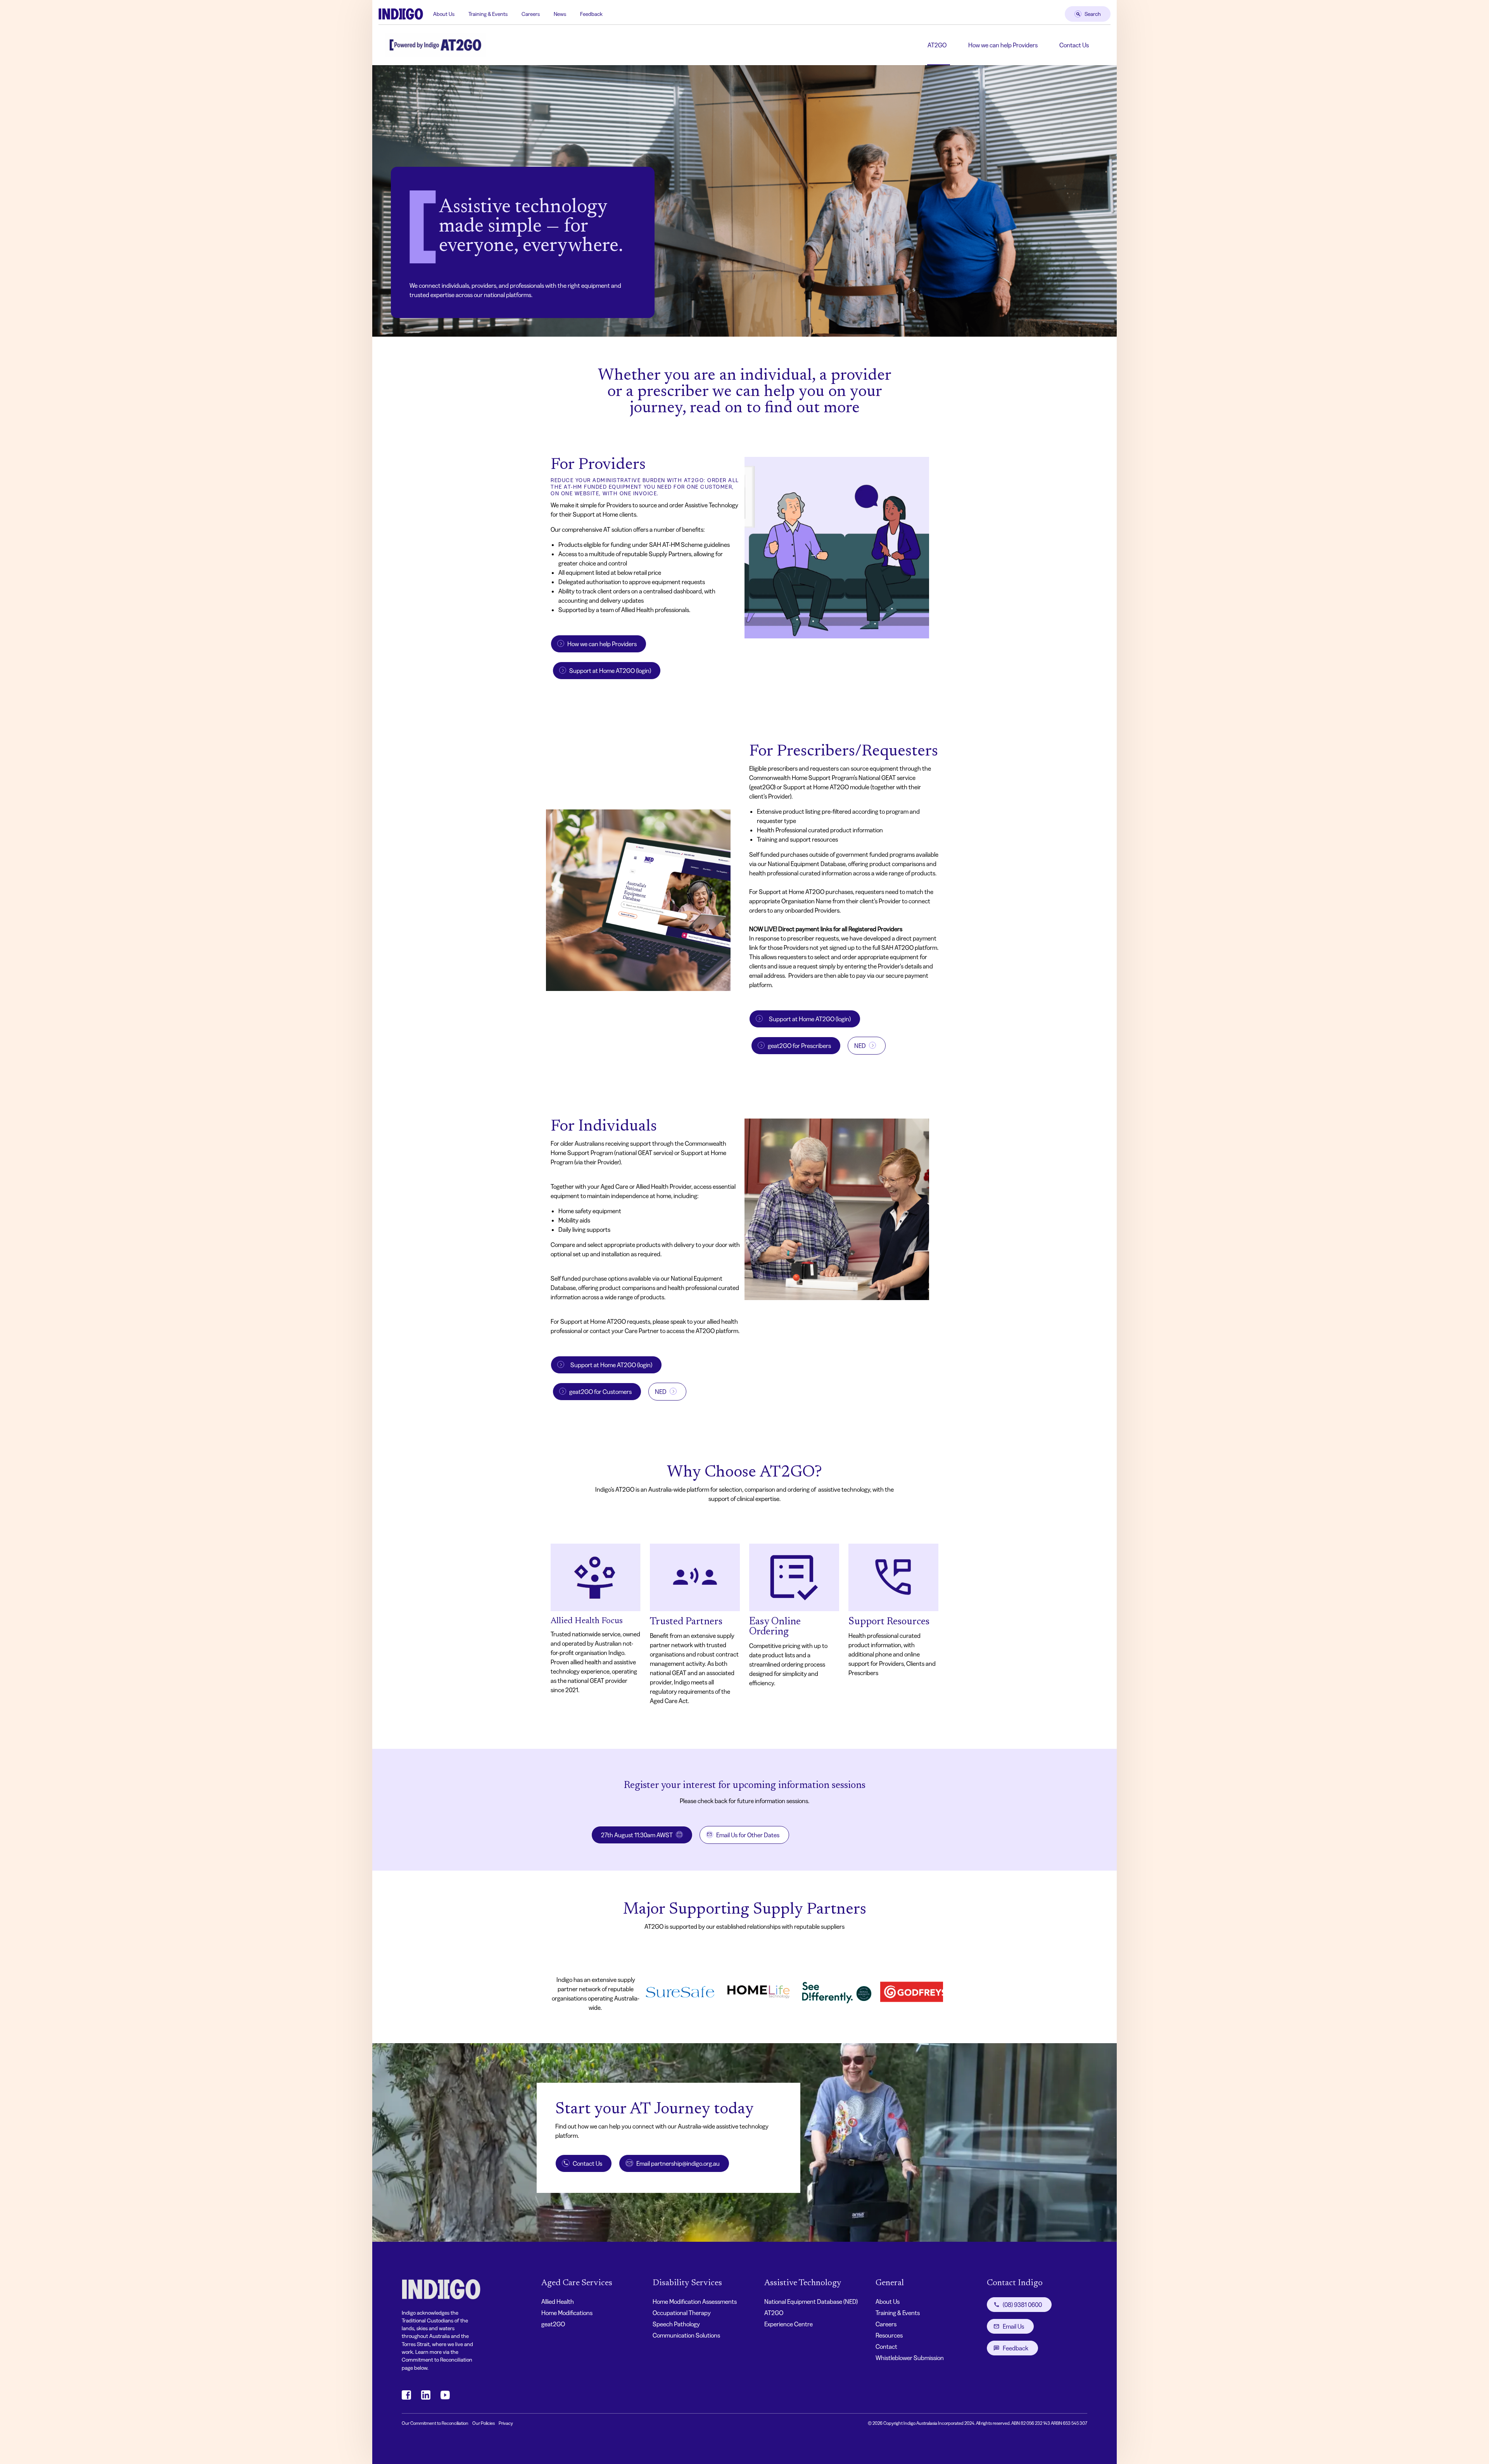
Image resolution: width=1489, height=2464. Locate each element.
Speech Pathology (676, 2324)
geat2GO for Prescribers (799, 1046)
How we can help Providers (1003, 45)
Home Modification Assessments (695, 2301)
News (560, 14)
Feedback (591, 14)
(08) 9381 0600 (1022, 2305)
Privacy (506, 2423)
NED (860, 1046)
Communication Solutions (686, 2335)
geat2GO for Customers (600, 1392)
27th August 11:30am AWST (637, 1835)
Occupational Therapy (682, 2313)
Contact (886, 2346)
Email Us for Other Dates (748, 1835)
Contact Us (1074, 45)
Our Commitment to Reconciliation (435, 2423)
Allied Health (558, 2301)
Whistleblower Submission (910, 2358)
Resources (889, 2335)
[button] (638, 900)
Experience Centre (789, 2324)
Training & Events (488, 14)
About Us (444, 14)
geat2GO (553, 2324)
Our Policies (484, 2423)
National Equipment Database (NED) (811, 2301)
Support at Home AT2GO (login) (610, 671)
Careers (531, 14)
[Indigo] (401, 14)
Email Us (1013, 2326)
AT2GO (937, 45)
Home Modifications (567, 2313)
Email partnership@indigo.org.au (678, 2163)
